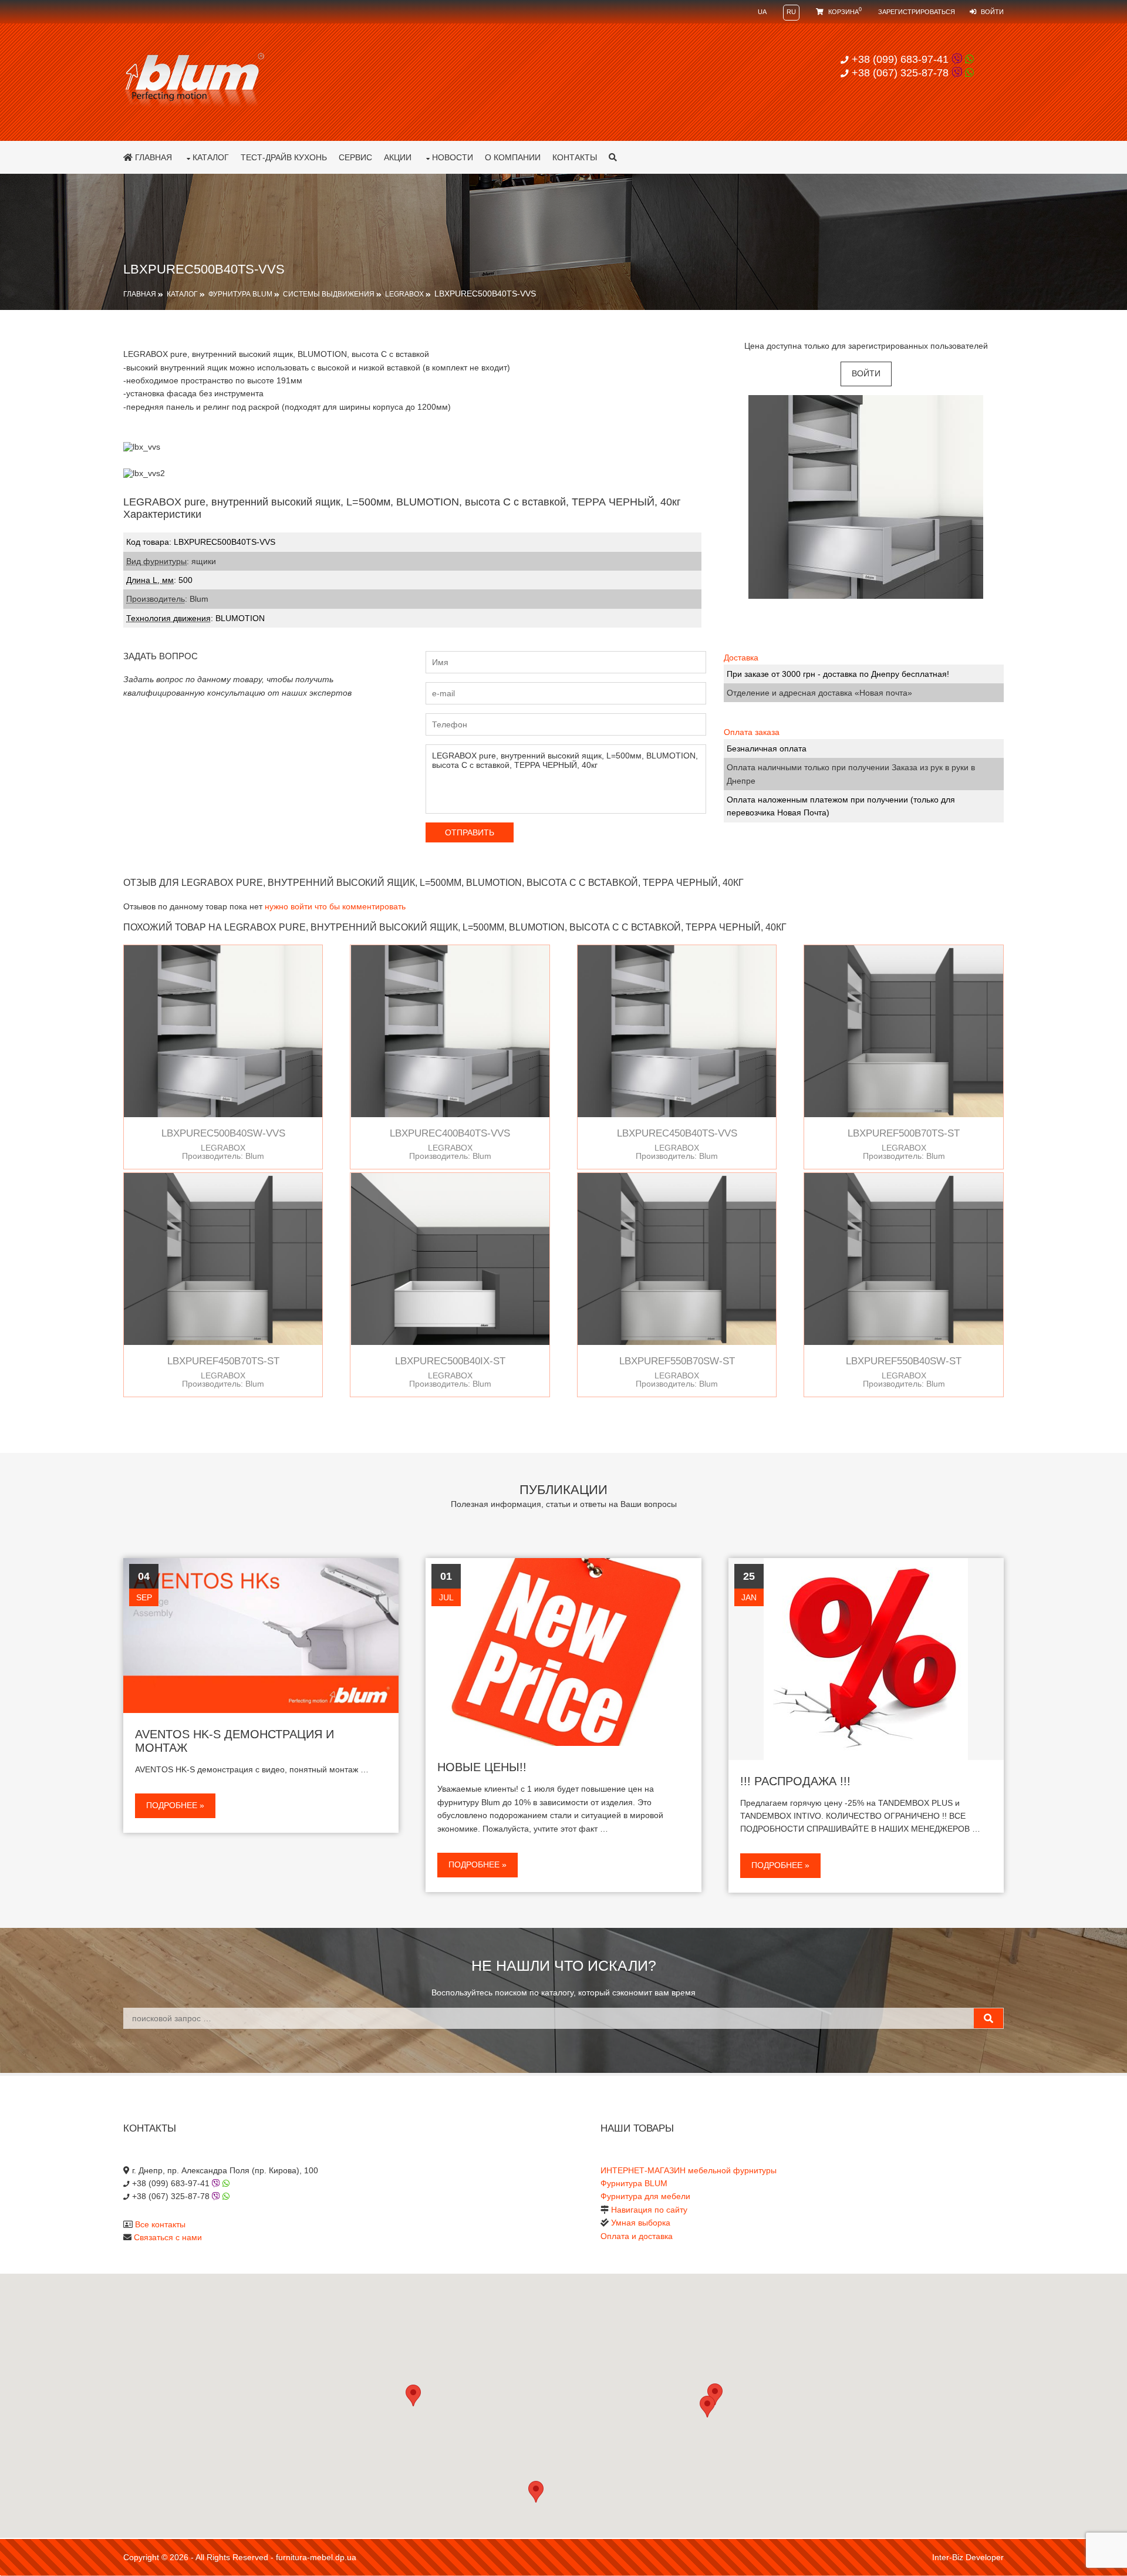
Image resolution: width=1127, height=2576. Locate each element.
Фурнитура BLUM (240, 294)
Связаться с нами (168, 2237)
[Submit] (988, 2018)
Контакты (575, 157)
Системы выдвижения (329, 294)
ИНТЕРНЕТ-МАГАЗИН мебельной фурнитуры (689, 2170)
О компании (513, 157)
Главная (152, 157)
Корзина (844, 12)
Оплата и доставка (637, 2236)
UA (762, 12)
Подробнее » (175, 1805)
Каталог (211, 157)
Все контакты (160, 2224)
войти (866, 373)
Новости (453, 157)
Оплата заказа (752, 732)
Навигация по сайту (649, 2210)
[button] (707, 2407)
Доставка (741, 658)
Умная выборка (641, 2223)
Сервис (355, 157)
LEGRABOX (404, 294)
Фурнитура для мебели (645, 2196)
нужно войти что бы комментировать (335, 906)
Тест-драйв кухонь (284, 157)
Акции (398, 157)
